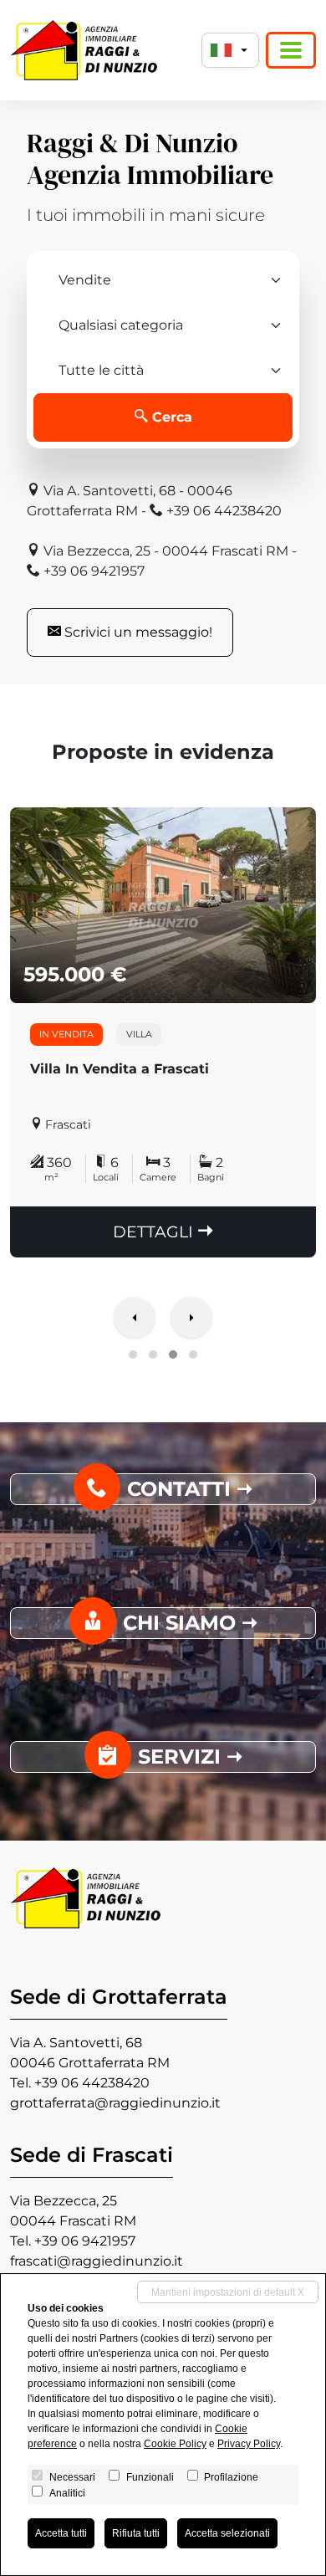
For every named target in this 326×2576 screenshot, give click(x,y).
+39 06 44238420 (222, 511)
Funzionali (150, 2477)
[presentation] (135, 1319)
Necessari (72, 2477)
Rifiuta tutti (136, 2533)
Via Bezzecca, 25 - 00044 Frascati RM (164, 551)
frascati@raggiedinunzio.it (97, 2261)
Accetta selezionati (227, 2533)
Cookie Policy (175, 2444)
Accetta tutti (61, 2533)
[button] (133, 1355)
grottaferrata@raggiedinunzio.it (115, 2103)
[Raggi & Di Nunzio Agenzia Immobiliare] (84, 50)
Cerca (170, 417)
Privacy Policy (249, 2444)
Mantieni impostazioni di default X (228, 2292)
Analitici (67, 2493)
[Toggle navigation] (291, 50)
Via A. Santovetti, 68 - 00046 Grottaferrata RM (130, 501)
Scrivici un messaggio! (137, 632)
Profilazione (231, 2477)
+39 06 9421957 (92, 571)
